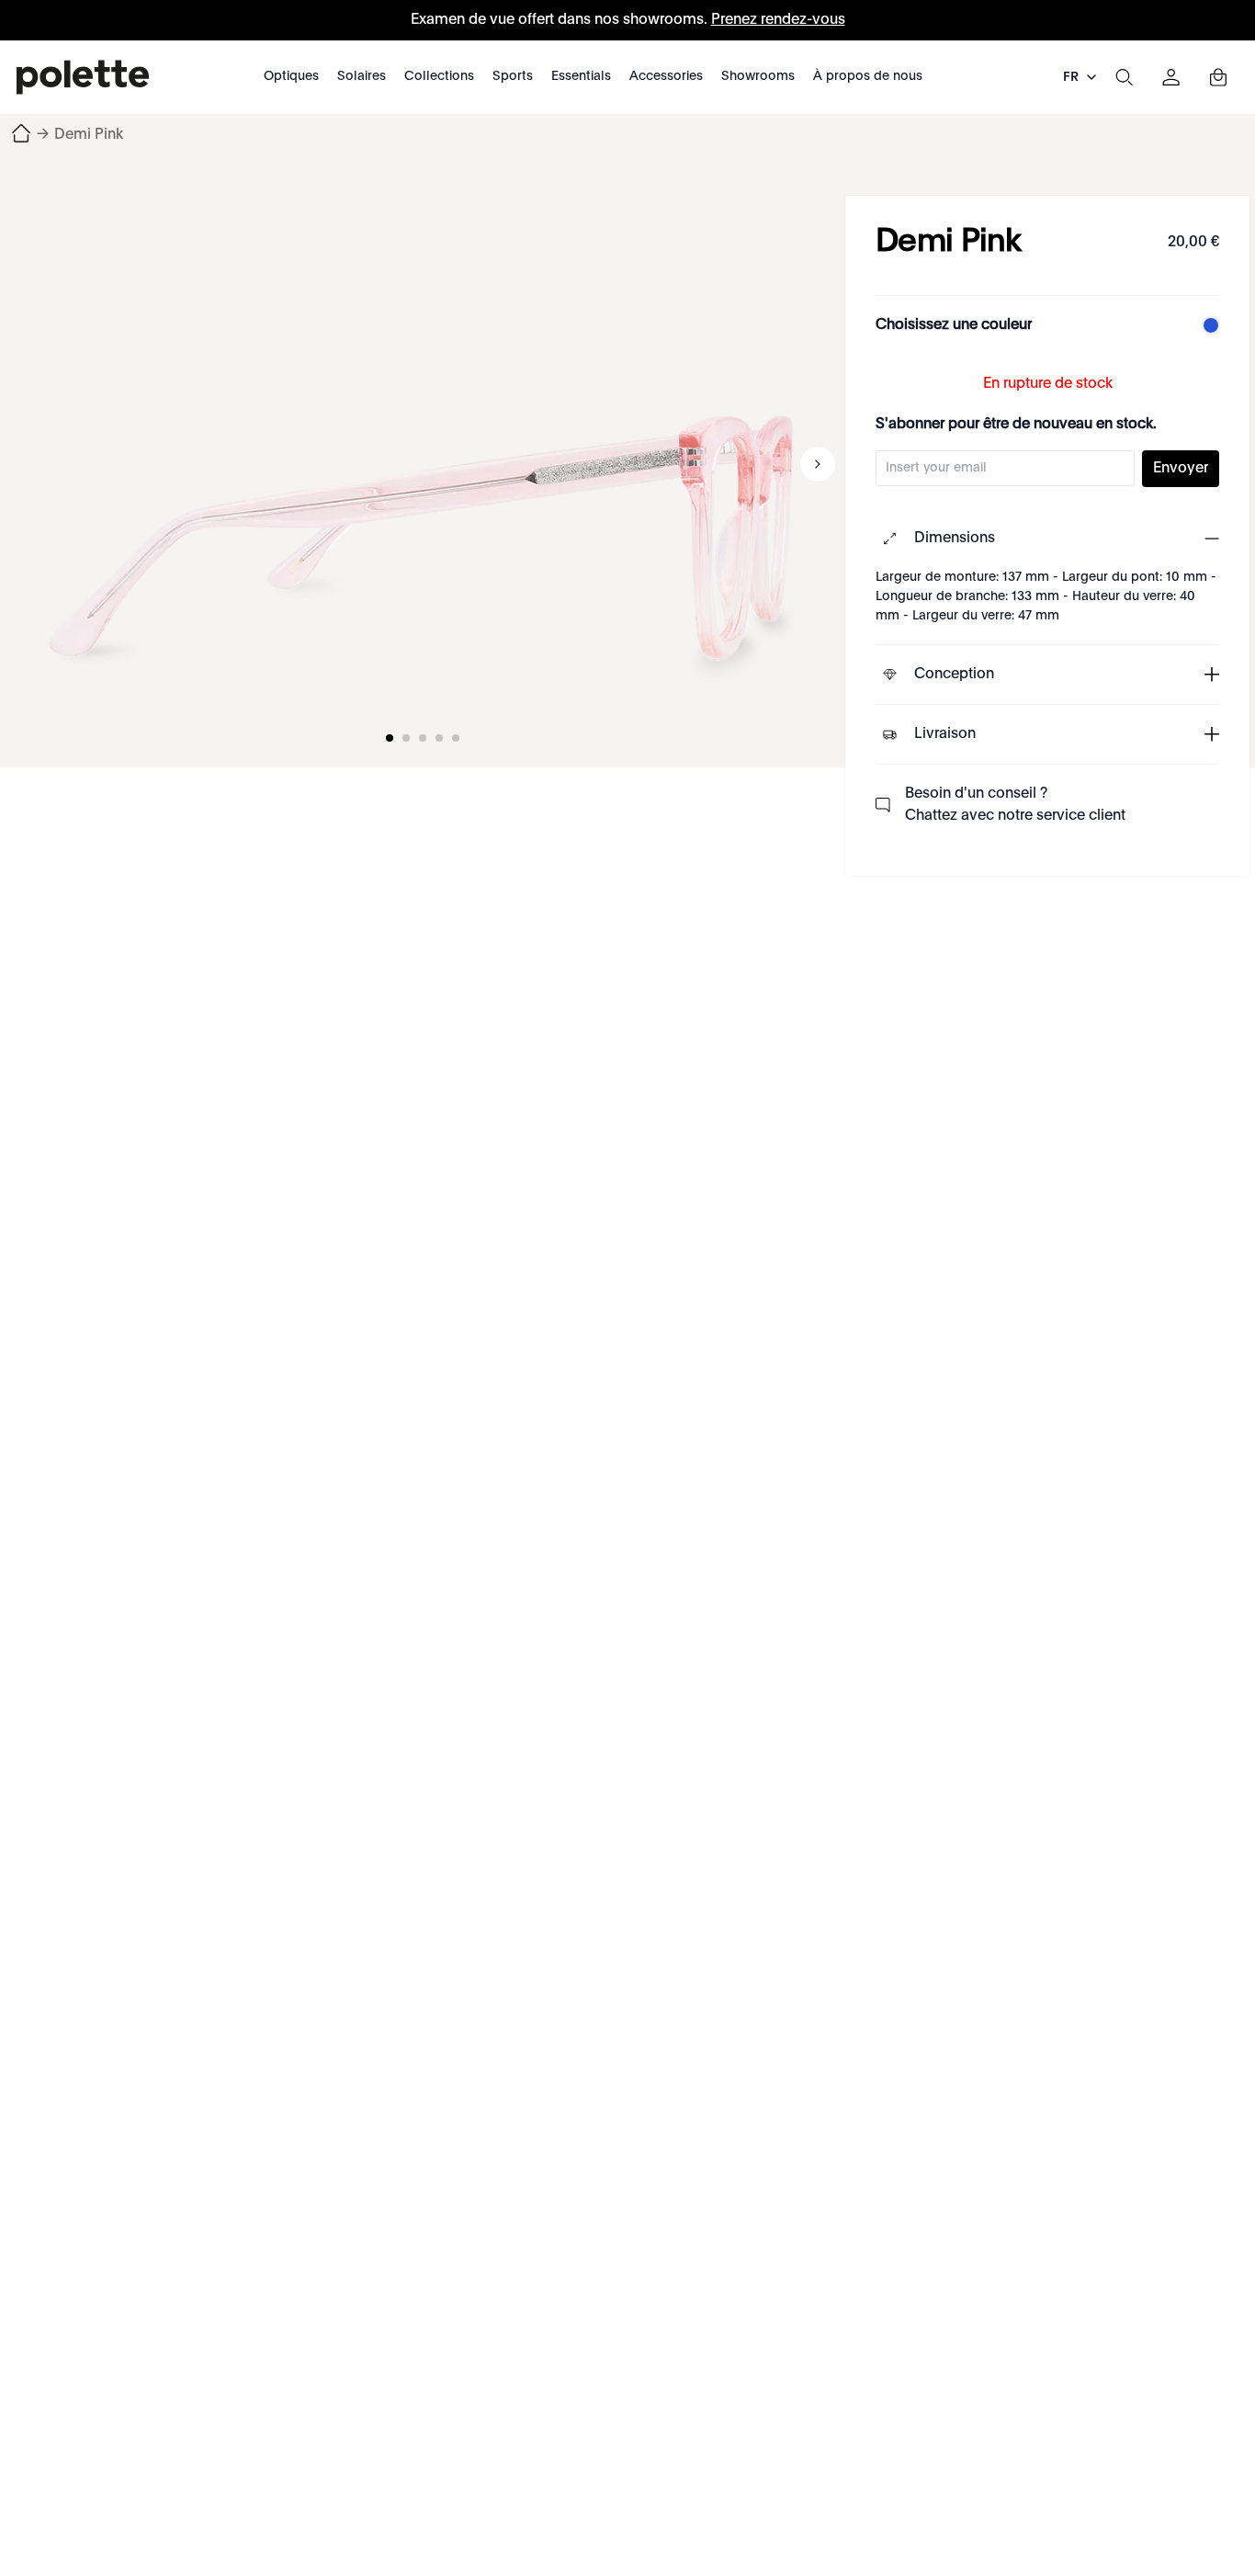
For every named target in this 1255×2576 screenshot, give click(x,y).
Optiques (291, 76)
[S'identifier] (1171, 77)
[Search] (1124, 77)
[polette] (83, 77)
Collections (439, 76)
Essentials (581, 76)
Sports (513, 76)
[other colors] (1206, 325)
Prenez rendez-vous (778, 20)
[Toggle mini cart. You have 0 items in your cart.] (1218, 77)
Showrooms (758, 76)
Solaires (362, 76)
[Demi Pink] (423, 464)
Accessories (666, 76)
